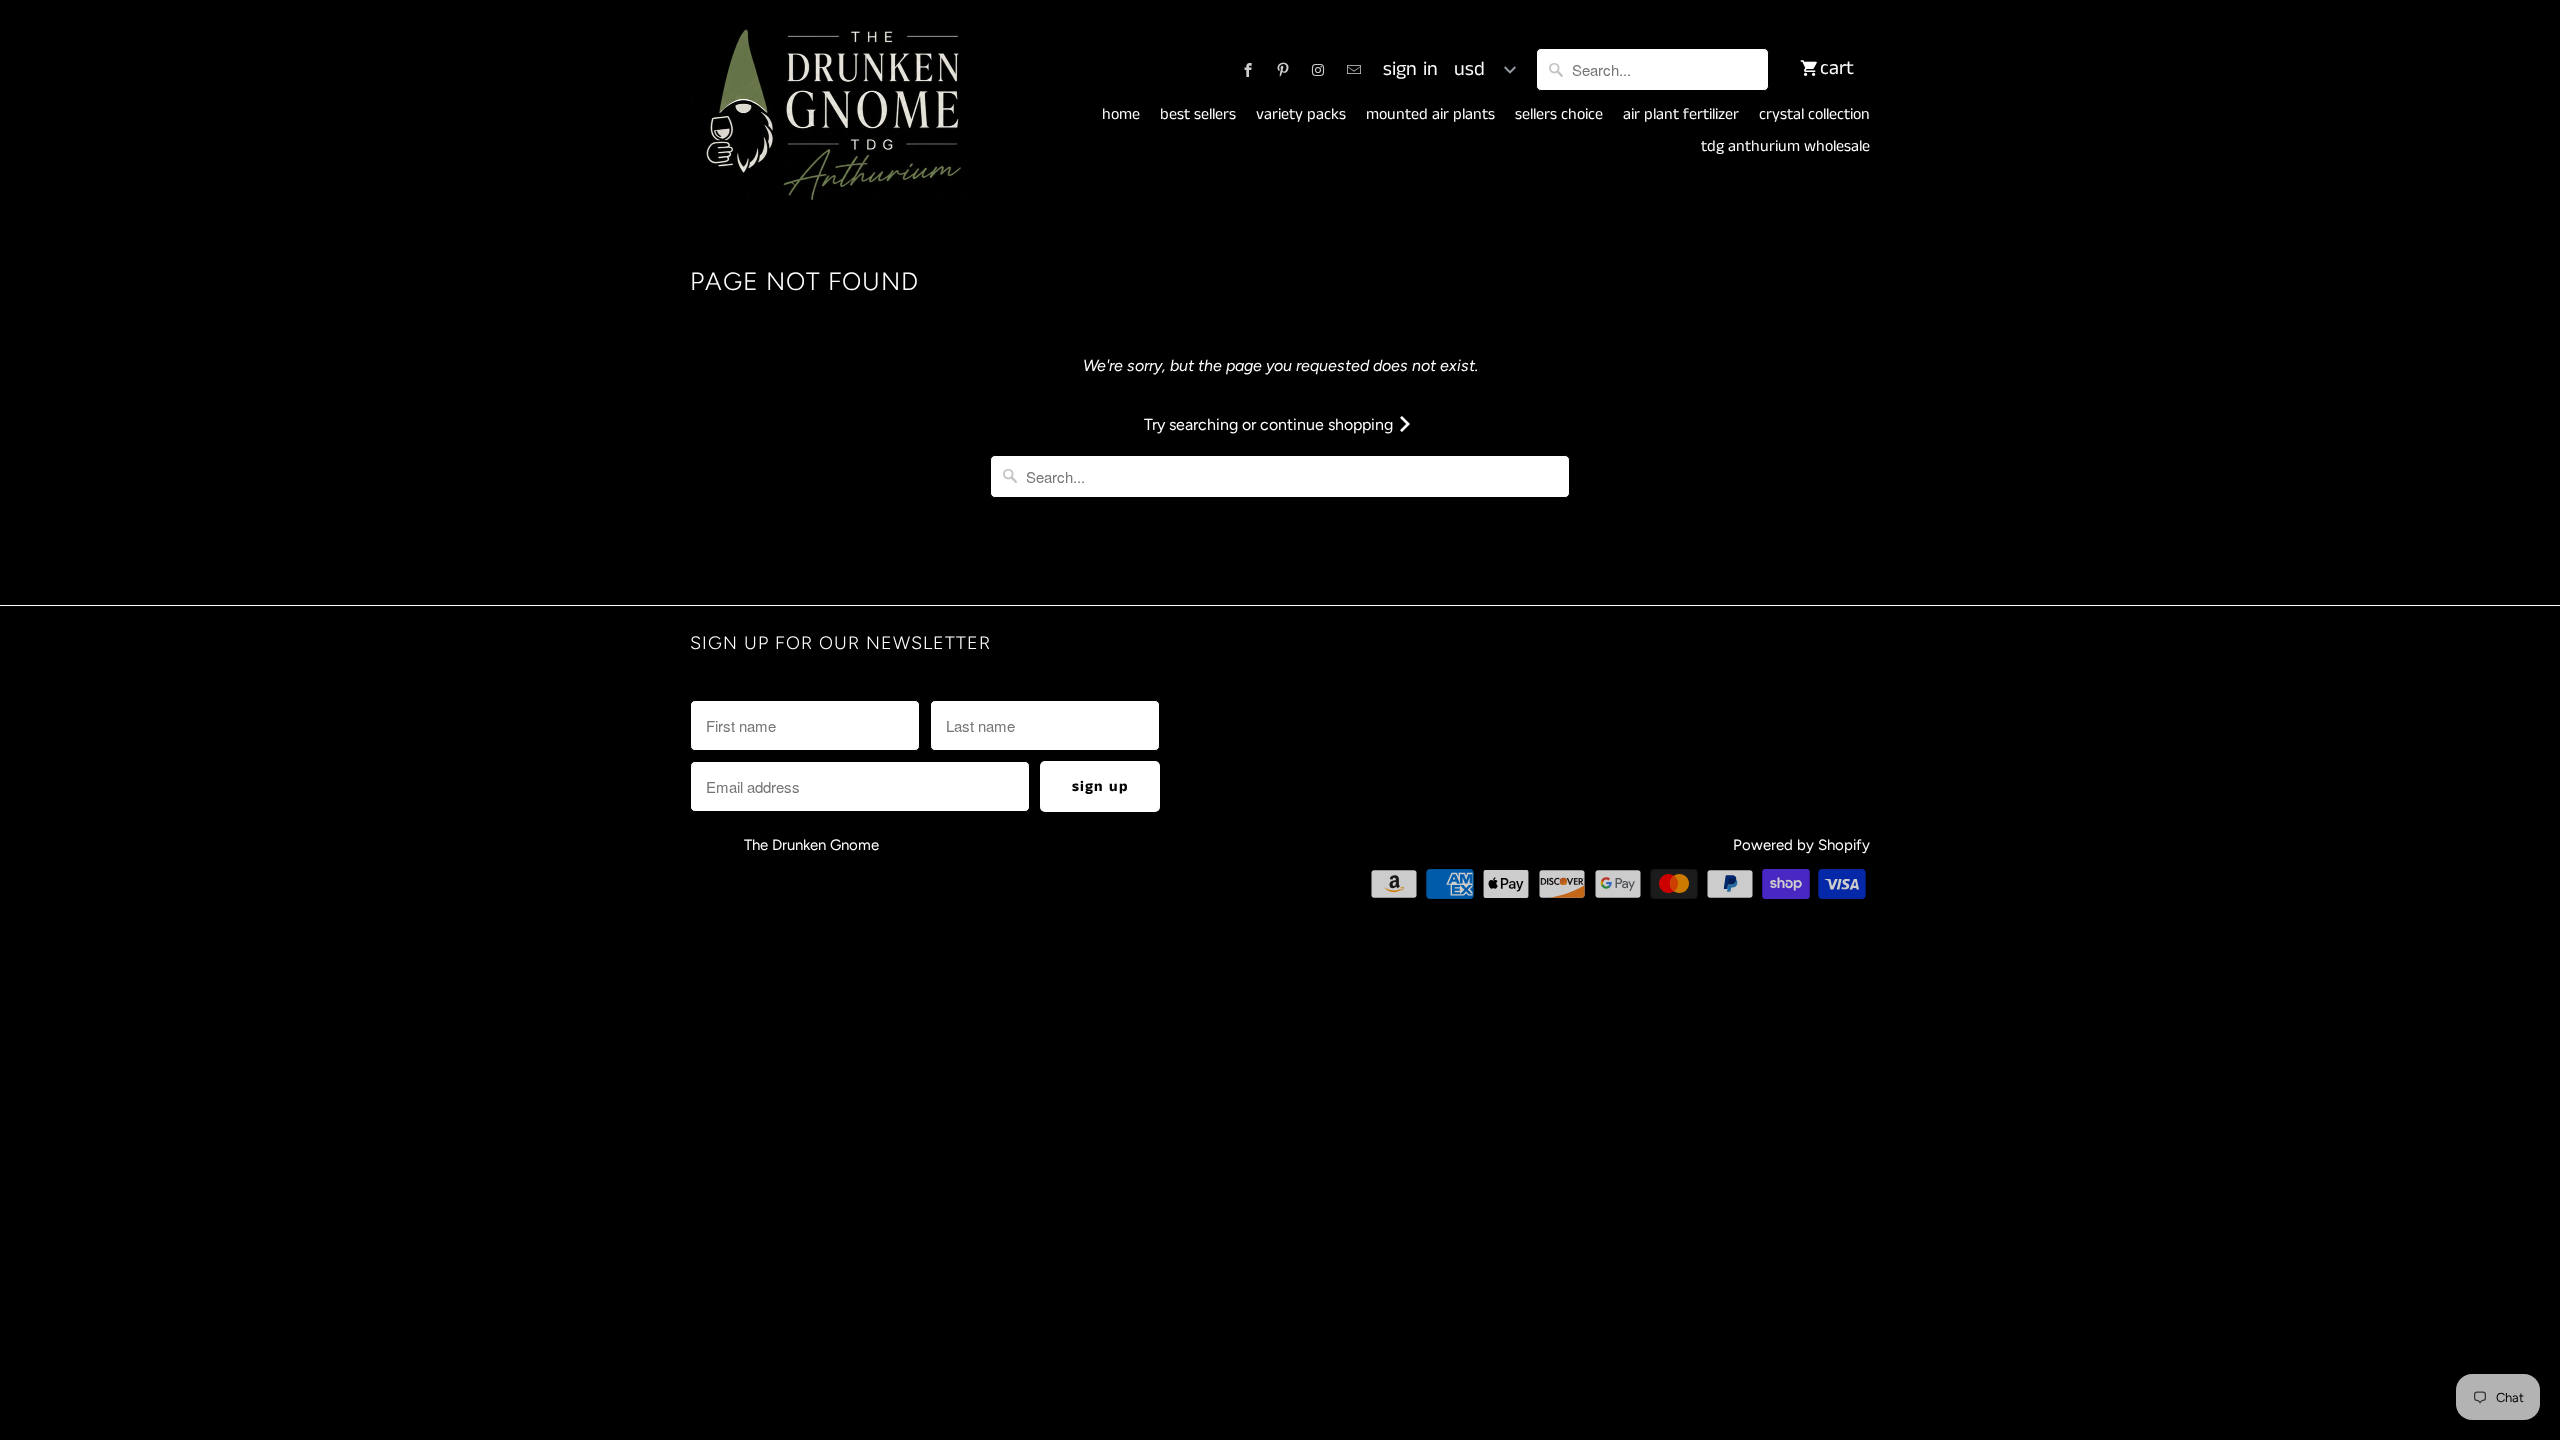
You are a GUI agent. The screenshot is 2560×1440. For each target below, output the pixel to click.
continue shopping (1328, 424)
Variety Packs (1301, 115)
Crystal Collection (1814, 115)
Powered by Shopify (1801, 845)
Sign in (1410, 70)
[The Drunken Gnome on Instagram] (1318, 70)
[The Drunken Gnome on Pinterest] (1283, 70)
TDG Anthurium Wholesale (1785, 147)
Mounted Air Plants (1430, 115)
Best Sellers (1198, 115)
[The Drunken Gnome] (830, 116)
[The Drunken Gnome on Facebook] (1248, 70)
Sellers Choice (1559, 115)
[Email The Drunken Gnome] (1354, 70)
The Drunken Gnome (813, 845)
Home (1121, 115)
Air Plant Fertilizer (1681, 115)
